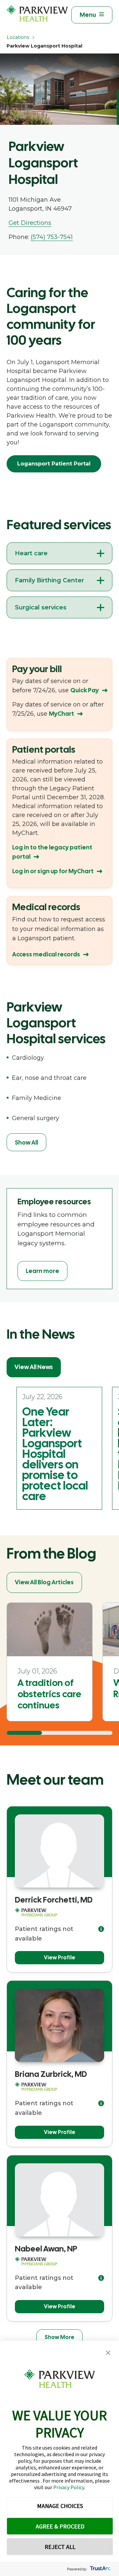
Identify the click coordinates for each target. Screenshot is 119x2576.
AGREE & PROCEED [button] (60, 2526)
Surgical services (41, 607)
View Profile (60, 1958)
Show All (26, 1142)
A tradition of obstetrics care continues (49, 1694)
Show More (59, 2337)
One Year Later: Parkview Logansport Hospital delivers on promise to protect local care (55, 1454)
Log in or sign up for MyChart (53, 871)
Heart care (31, 553)
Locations (18, 37)
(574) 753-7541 (52, 237)
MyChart (61, 714)
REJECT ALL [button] (60, 2547)
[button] (108, 2353)
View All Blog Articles (44, 1582)
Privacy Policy (69, 2487)
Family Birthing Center (49, 580)
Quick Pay (85, 690)
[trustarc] (100, 2569)
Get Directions (30, 223)
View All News (34, 1367)
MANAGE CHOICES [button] (60, 2506)
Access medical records (46, 954)
